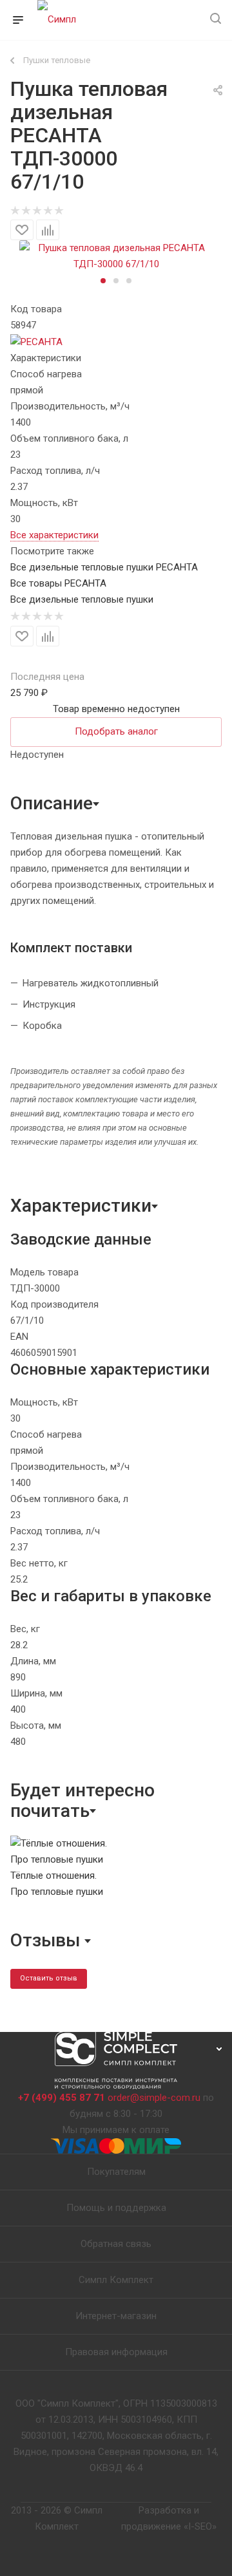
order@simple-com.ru (154, 2098)
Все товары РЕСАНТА (58, 583)
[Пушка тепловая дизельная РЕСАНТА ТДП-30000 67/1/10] (116, 256)
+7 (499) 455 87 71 (62, 2098)
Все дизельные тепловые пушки (82, 599)
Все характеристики (54, 535)
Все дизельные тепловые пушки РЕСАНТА (104, 567)
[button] (103, 281)
